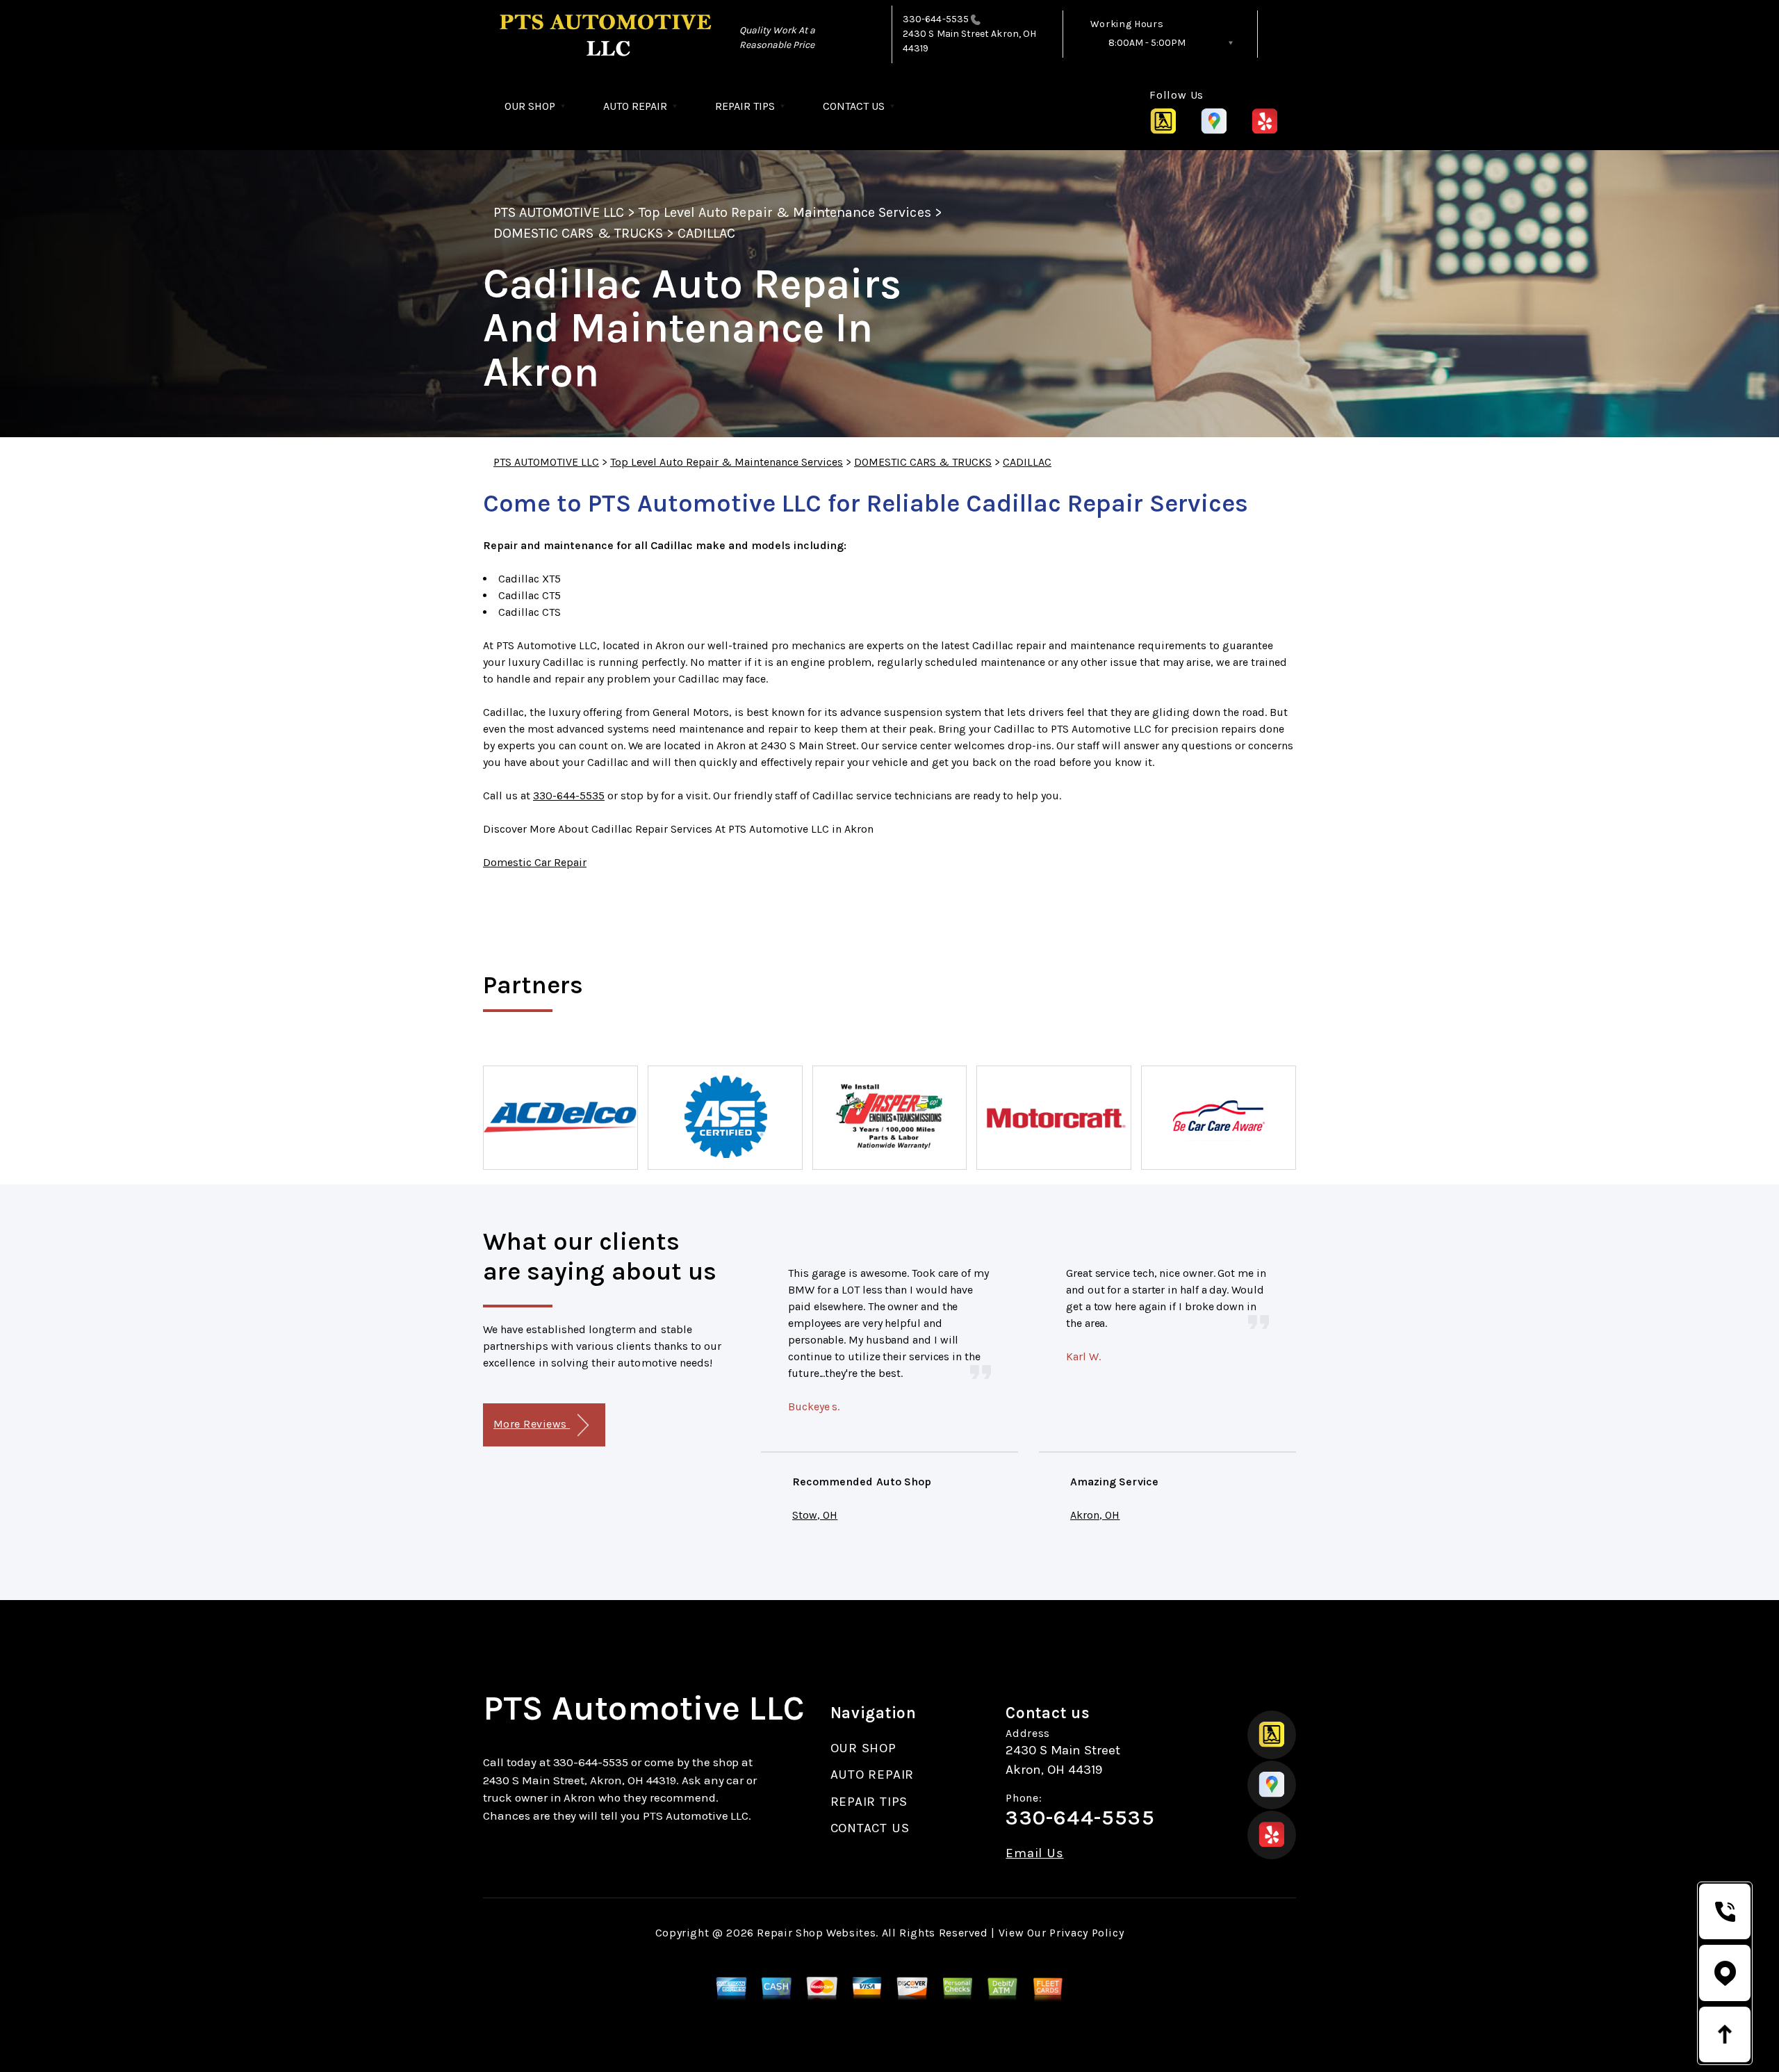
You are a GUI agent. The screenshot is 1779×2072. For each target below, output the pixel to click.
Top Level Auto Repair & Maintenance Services (785, 212)
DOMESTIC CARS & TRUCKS (578, 233)
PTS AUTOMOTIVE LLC (559, 212)
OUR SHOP (530, 106)
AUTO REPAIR (635, 106)
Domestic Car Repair (535, 862)
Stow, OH (815, 1515)
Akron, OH (1095, 1515)
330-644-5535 (936, 19)
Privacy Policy (1087, 1933)
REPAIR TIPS (745, 106)
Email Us (1034, 1853)
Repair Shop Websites (816, 1933)
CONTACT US (854, 106)
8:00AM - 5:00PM (1147, 43)
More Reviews (532, 1424)
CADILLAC (706, 233)
